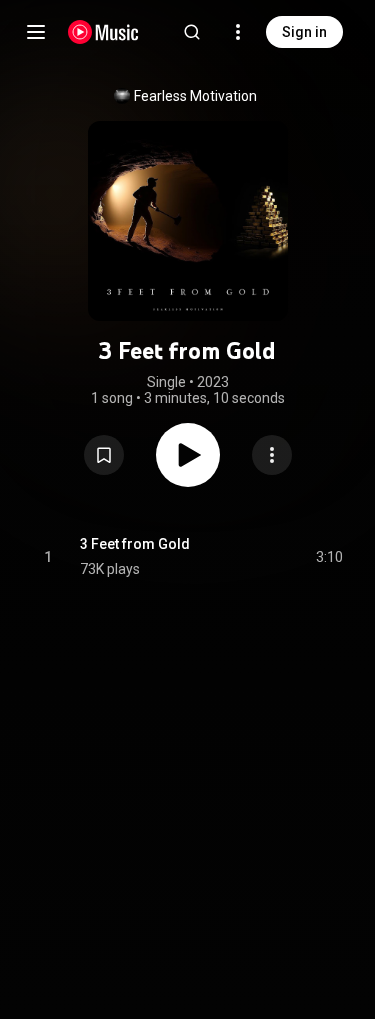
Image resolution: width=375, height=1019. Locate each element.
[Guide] (36, 32)
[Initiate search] (192, 32)
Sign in (304, 32)
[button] (104, 455)
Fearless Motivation (195, 96)
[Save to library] (104, 455)
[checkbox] (329, 557)
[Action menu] (272, 455)
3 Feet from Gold (135, 544)
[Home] (103, 32)
